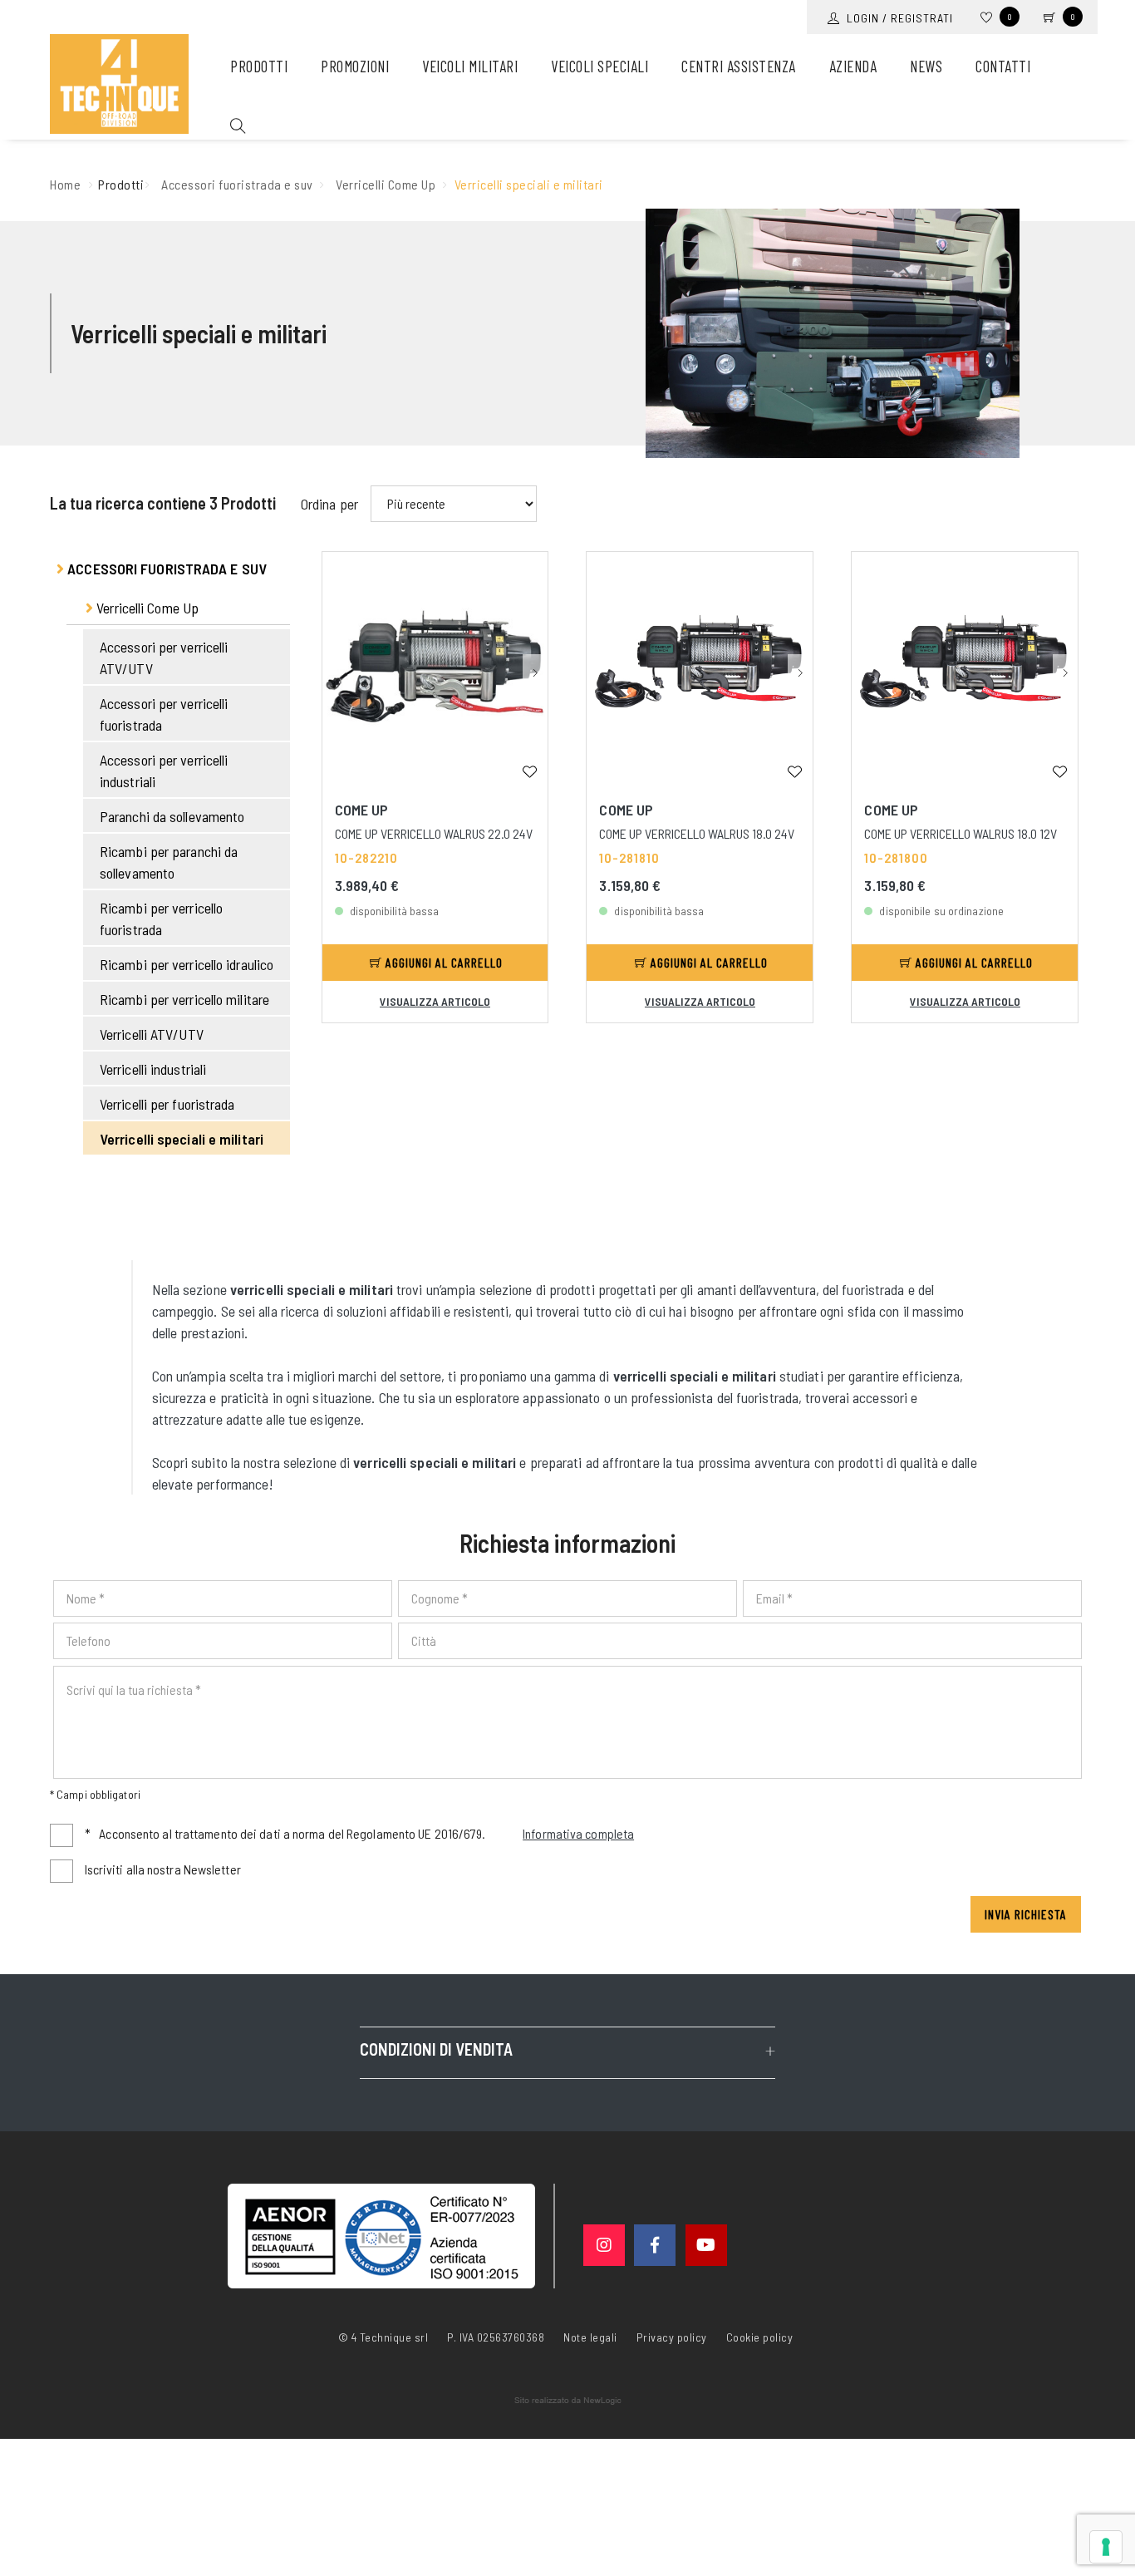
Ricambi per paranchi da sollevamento (169, 862)
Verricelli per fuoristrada (167, 1104)
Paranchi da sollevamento (172, 816)
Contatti (1003, 66)
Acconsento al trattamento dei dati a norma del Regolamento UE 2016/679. (359, 1833)
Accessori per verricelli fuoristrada (164, 714)
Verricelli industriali (153, 1069)
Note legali (590, 2337)
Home (65, 184)
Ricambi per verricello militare (184, 999)
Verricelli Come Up (386, 184)
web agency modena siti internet (568, 2401)
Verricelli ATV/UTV (152, 1034)
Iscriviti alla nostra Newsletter (163, 1869)
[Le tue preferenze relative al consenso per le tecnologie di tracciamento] (1106, 2547)
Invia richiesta (1026, 1914)
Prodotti (259, 66)
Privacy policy (672, 2336)
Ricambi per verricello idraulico (187, 964)
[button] (535, 671)
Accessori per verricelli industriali (164, 771)
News (926, 66)
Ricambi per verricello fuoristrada (161, 919)
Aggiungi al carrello (442, 962)
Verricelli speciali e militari (182, 1139)
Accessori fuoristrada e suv (237, 184)
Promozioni (355, 66)
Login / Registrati (897, 18)
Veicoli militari (470, 66)
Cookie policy (760, 2336)
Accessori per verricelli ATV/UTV (164, 658)
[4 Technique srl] (119, 84)
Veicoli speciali (599, 66)
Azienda (853, 66)
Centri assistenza (739, 66)
